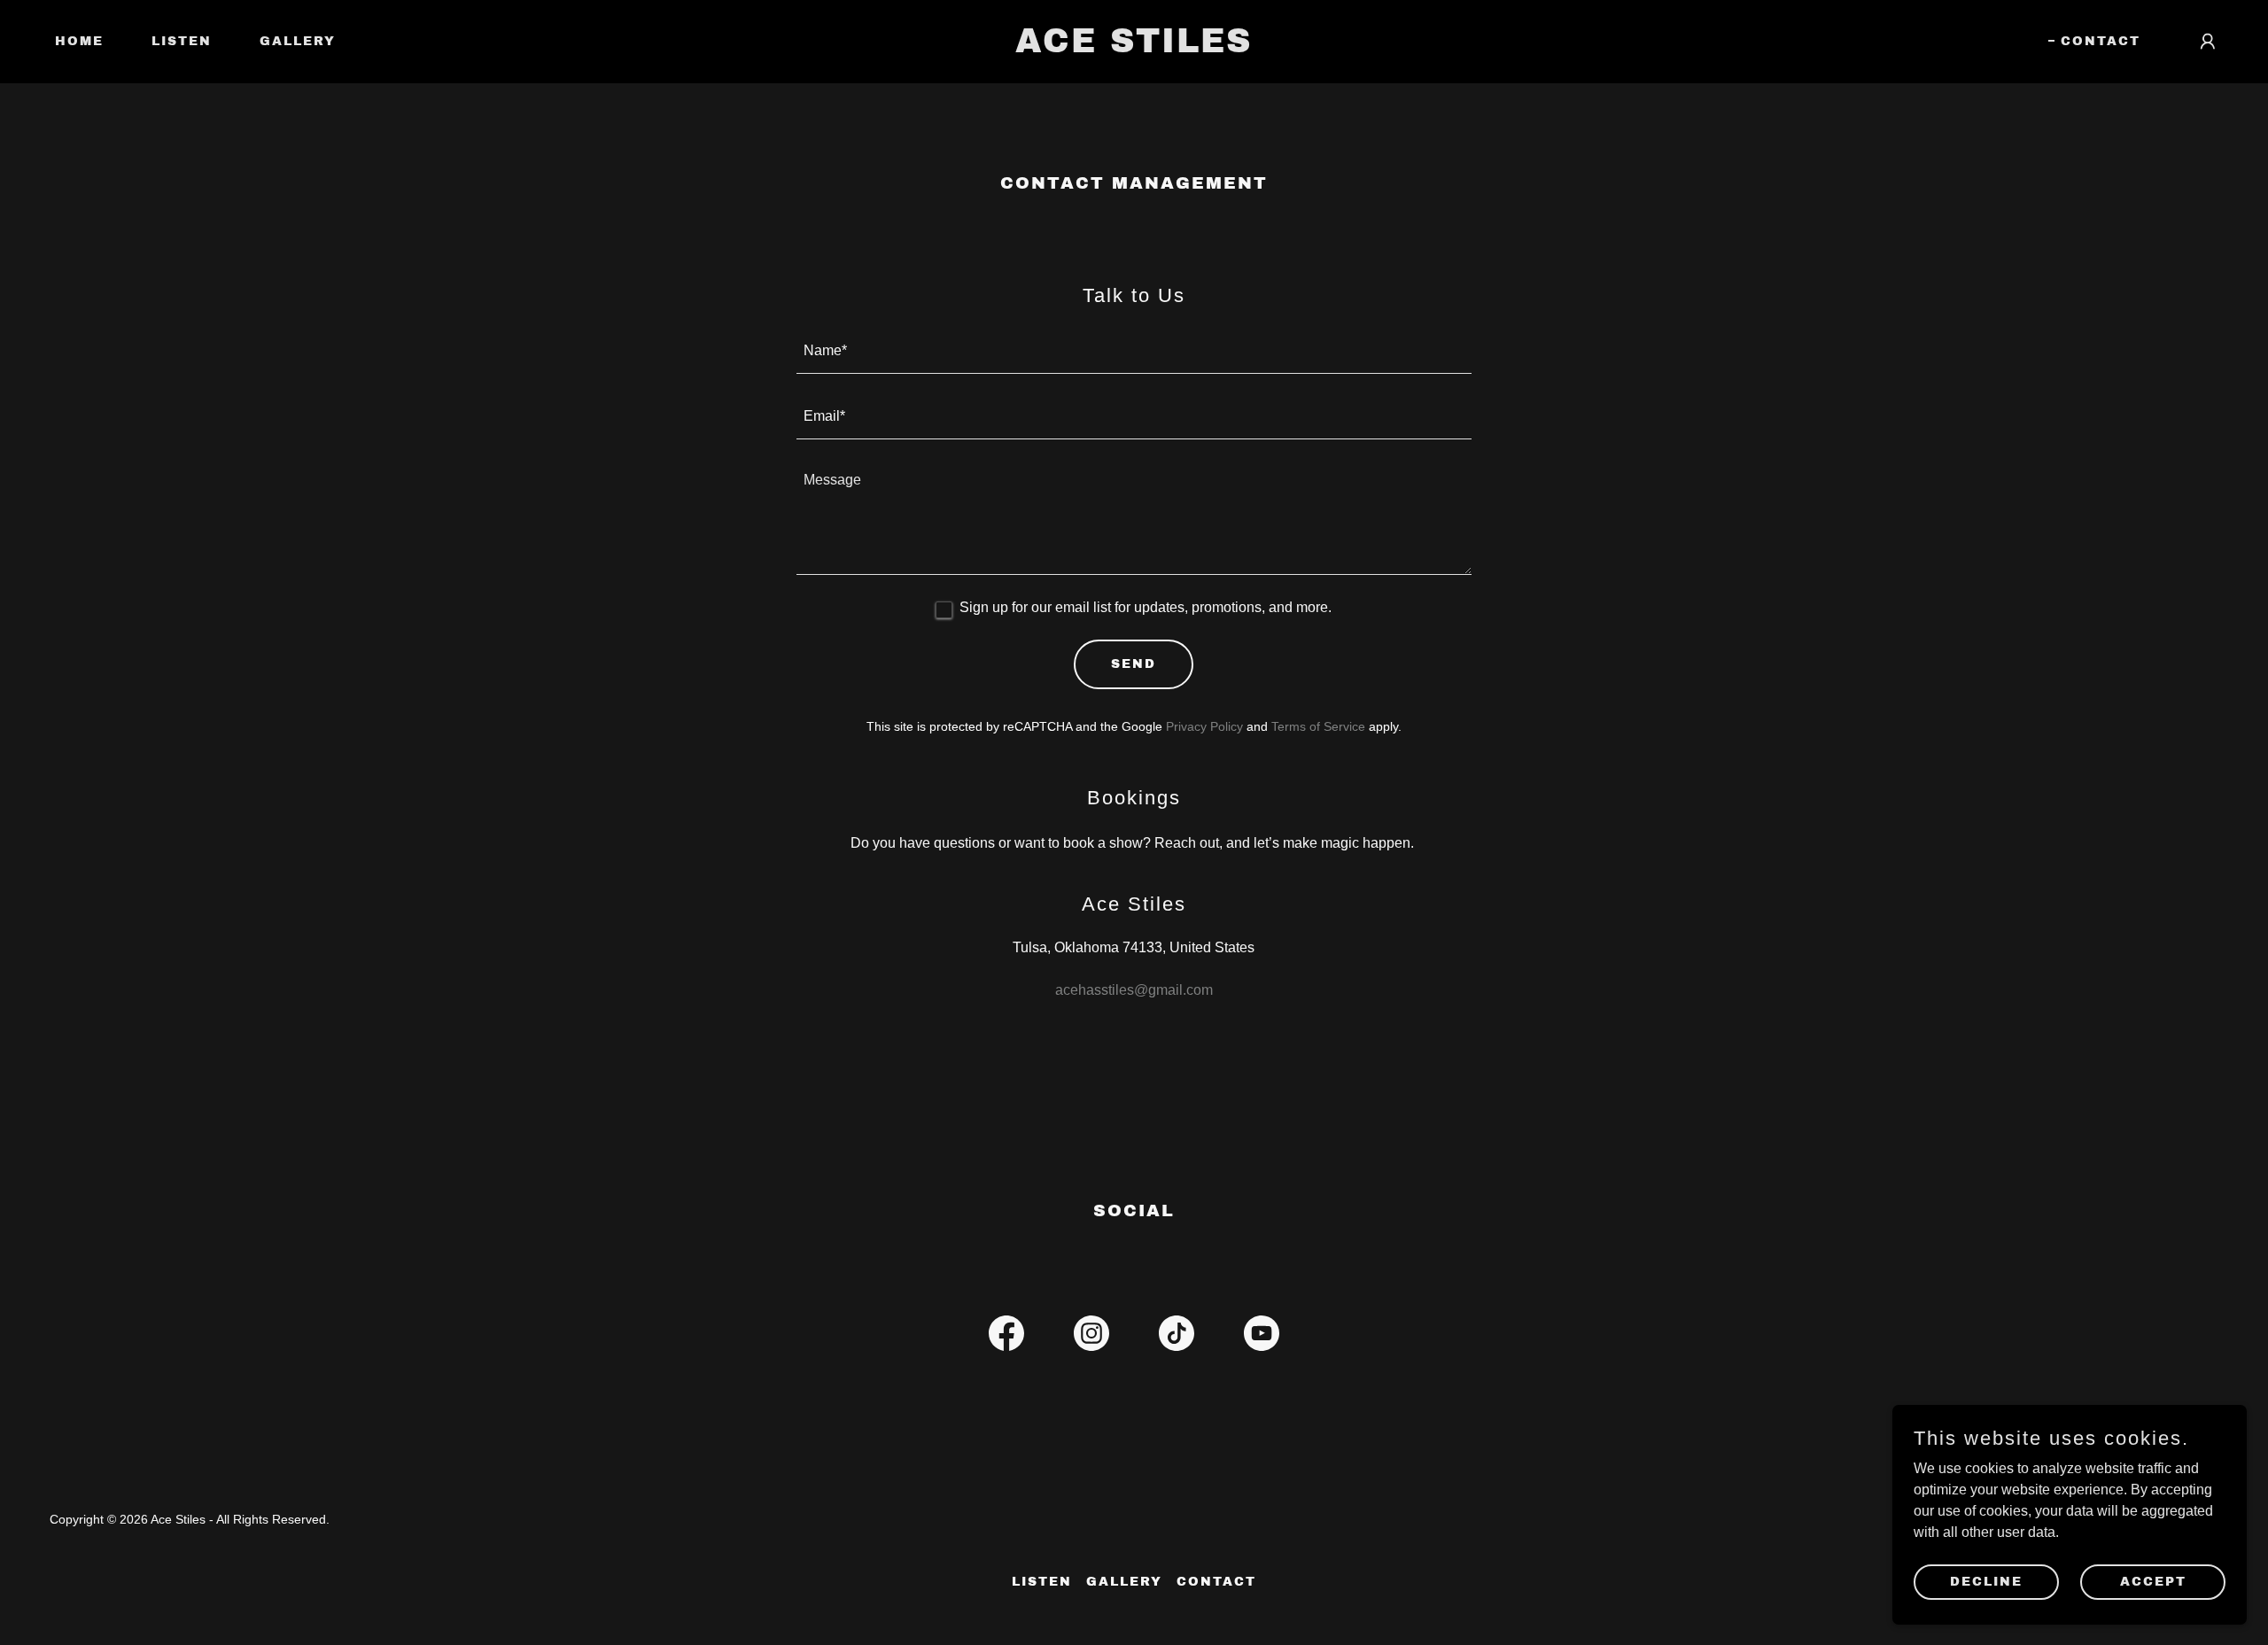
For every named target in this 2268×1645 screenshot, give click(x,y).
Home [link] (79, 41)
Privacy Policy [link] (1204, 726)
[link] (1134, 47)
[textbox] (1134, 352)
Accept (2153, 1582)
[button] (2208, 42)
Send (1134, 664)
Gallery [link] (298, 41)
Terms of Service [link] (1318, 726)
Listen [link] (182, 41)
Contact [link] (2101, 41)
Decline (1986, 1582)
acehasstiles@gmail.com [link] (1134, 990)
